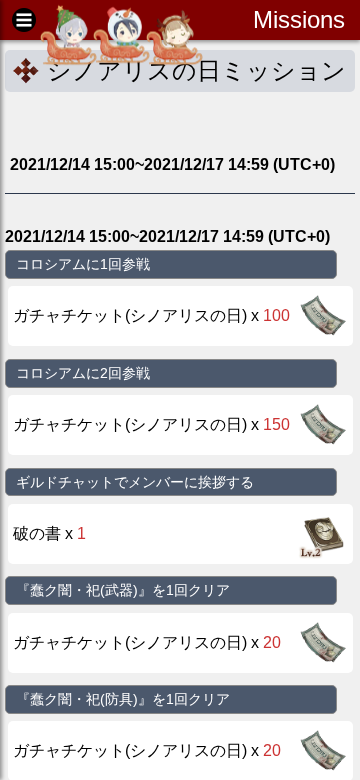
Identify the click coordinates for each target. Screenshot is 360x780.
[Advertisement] (165, 122)
